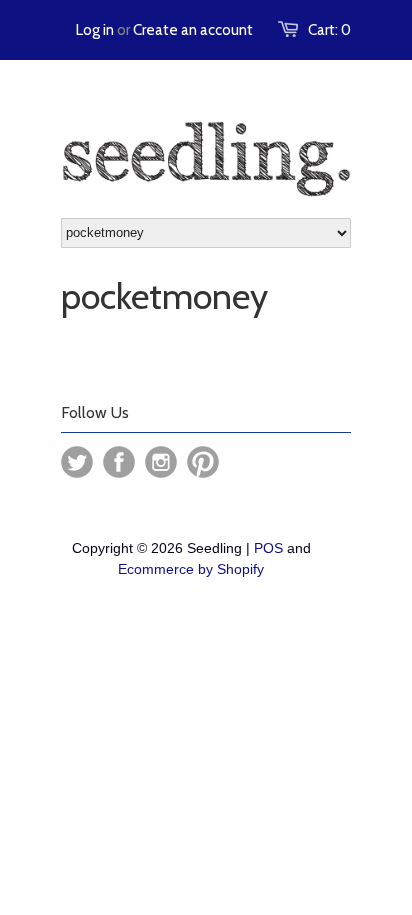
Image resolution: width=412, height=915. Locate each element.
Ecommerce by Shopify (191, 569)
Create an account (193, 30)
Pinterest (203, 462)
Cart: (329, 30)
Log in (95, 30)
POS (268, 548)
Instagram (161, 462)
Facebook (119, 462)
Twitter (77, 462)
